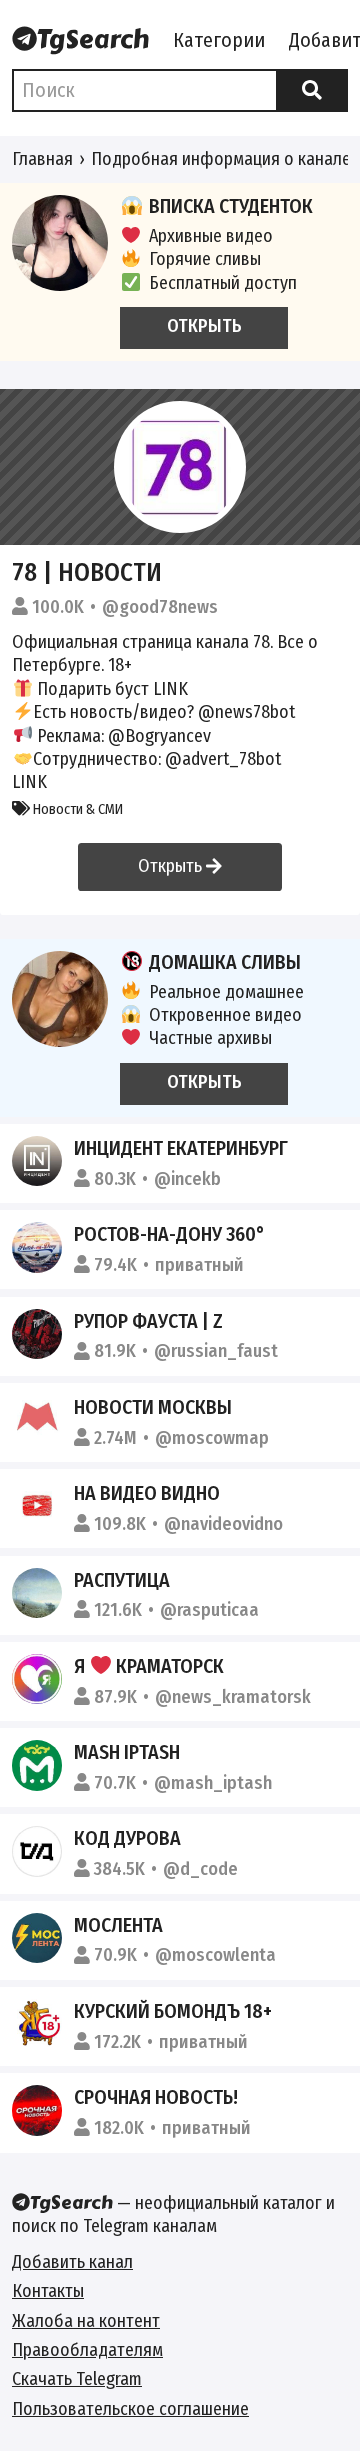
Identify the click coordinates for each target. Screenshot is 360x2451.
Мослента (118, 1925)
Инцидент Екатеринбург (181, 1148)
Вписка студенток (231, 206)
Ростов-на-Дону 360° (169, 1234)
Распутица (122, 1580)
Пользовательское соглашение (130, 2409)
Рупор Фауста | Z (148, 1321)
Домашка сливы (225, 962)
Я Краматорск (149, 1666)
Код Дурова (127, 1838)
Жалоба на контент (86, 2321)
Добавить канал (72, 2262)
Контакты (48, 2291)
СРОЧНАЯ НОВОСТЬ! (156, 2097)
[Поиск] (312, 90)
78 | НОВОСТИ (87, 572)
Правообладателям (87, 2350)
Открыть (172, 866)
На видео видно (147, 1493)
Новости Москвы (153, 1407)
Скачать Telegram (77, 2379)
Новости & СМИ (76, 809)
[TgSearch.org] (80, 41)
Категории (219, 40)
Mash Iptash (127, 1752)
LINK (170, 689)
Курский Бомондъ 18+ (173, 2011)
